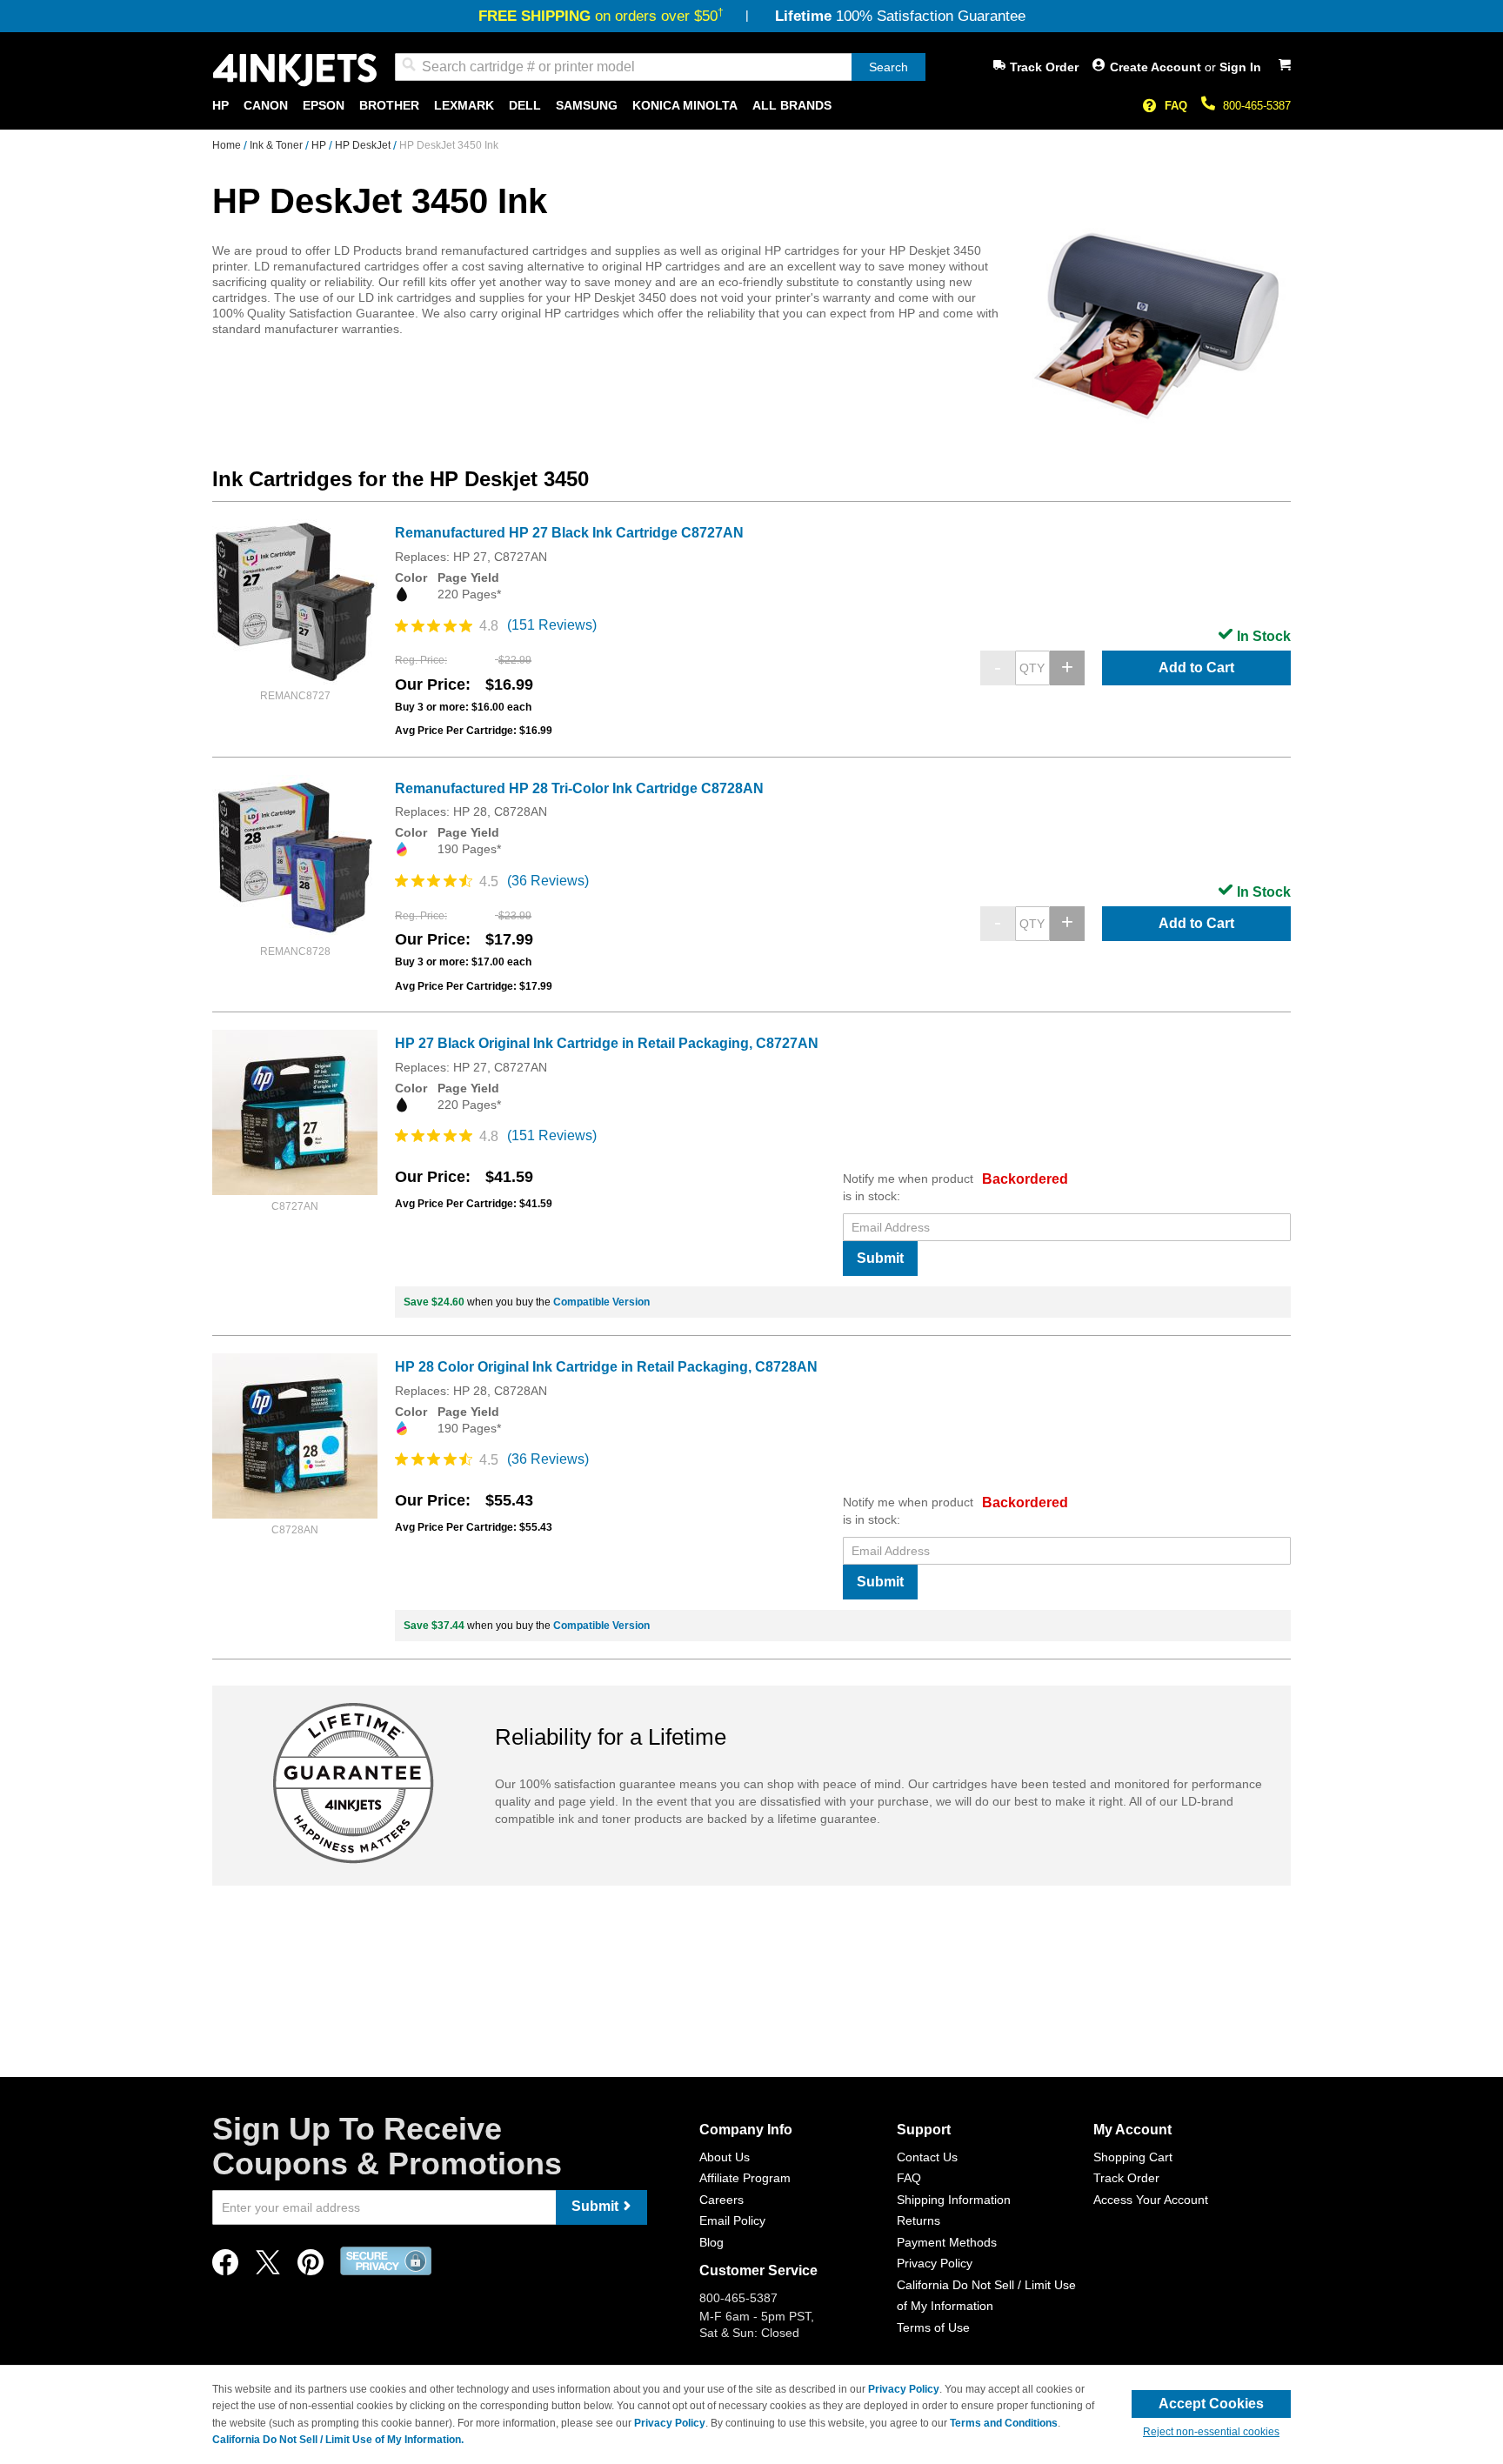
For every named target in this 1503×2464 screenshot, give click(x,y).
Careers (721, 2200)
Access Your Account (1151, 2200)
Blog (711, 2242)
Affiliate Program (745, 2178)
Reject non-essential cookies (1211, 2432)
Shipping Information (954, 2200)
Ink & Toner (277, 145)
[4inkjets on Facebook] (225, 2267)
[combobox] (660, 67)
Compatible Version (601, 1302)
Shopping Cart (1133, 2157)
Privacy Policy (935, 2263)
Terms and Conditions (1004, 2423)
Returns (918, 2220)
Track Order (1044, 67)
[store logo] (295, 70)
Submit (880, 1258)
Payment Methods (947, 2242)
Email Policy (732, 2220)
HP (320, 145)
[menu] (751, 106)
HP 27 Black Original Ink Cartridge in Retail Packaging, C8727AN (607, 1043)
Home (228, 145)
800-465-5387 (1257, 106)
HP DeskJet (364, 145)
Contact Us (927, 2157)
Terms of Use (933, 2327)
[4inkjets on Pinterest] (311, 2267)
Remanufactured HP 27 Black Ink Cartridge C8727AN (569, 533)
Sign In (1240, 67)
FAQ (1176, 106)
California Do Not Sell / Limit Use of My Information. (338, 2440)
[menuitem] (220, 106)
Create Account (1157, 67)
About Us (725, 2157)
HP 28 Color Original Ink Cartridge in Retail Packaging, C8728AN (606, 1367)
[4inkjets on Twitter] (268, 2267)
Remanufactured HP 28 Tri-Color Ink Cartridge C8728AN (579, 788)
